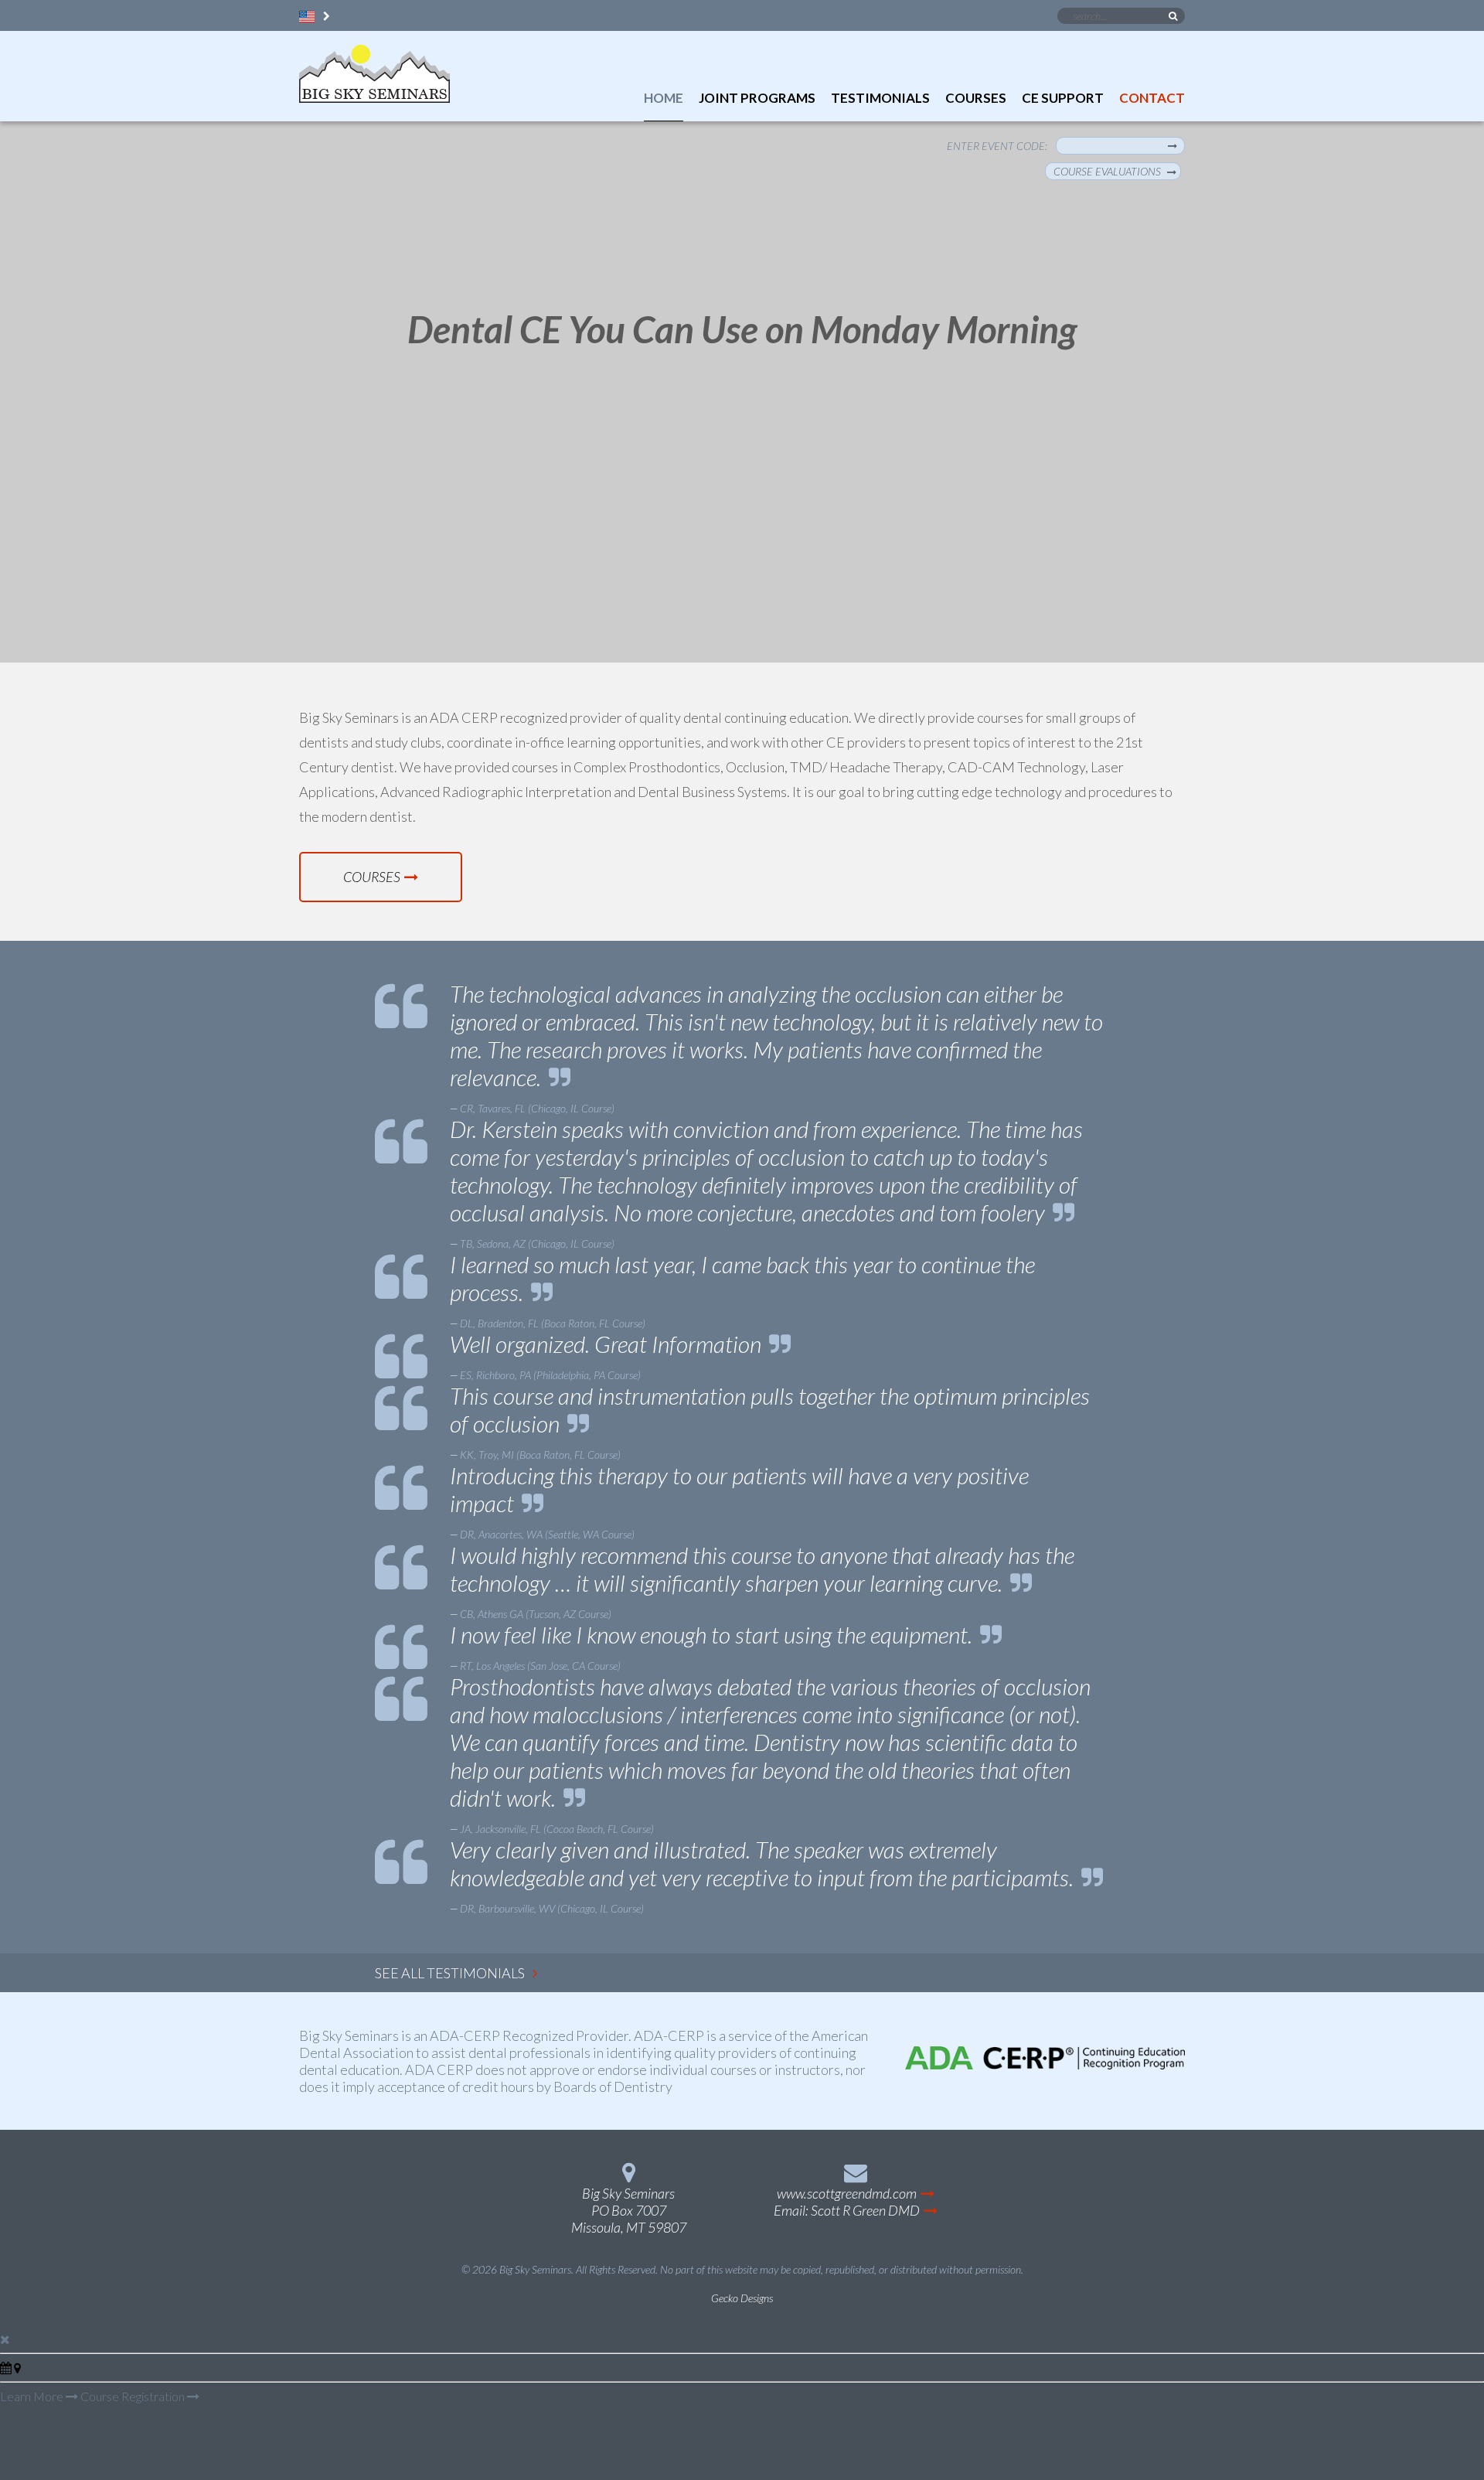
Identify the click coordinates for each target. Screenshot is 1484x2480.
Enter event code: (997, 146)
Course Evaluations (1107, 171)
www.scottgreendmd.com (847, 2193)
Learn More (33, 2396)
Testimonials (880, 98)
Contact (1152, 98)
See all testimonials (450, 1973)
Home (664, 98)
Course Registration (134, 2396)
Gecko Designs (742, 2298)
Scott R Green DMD (865, 2210)
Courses (976, 98)
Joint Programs (757, 98)
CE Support (1063, 98)
